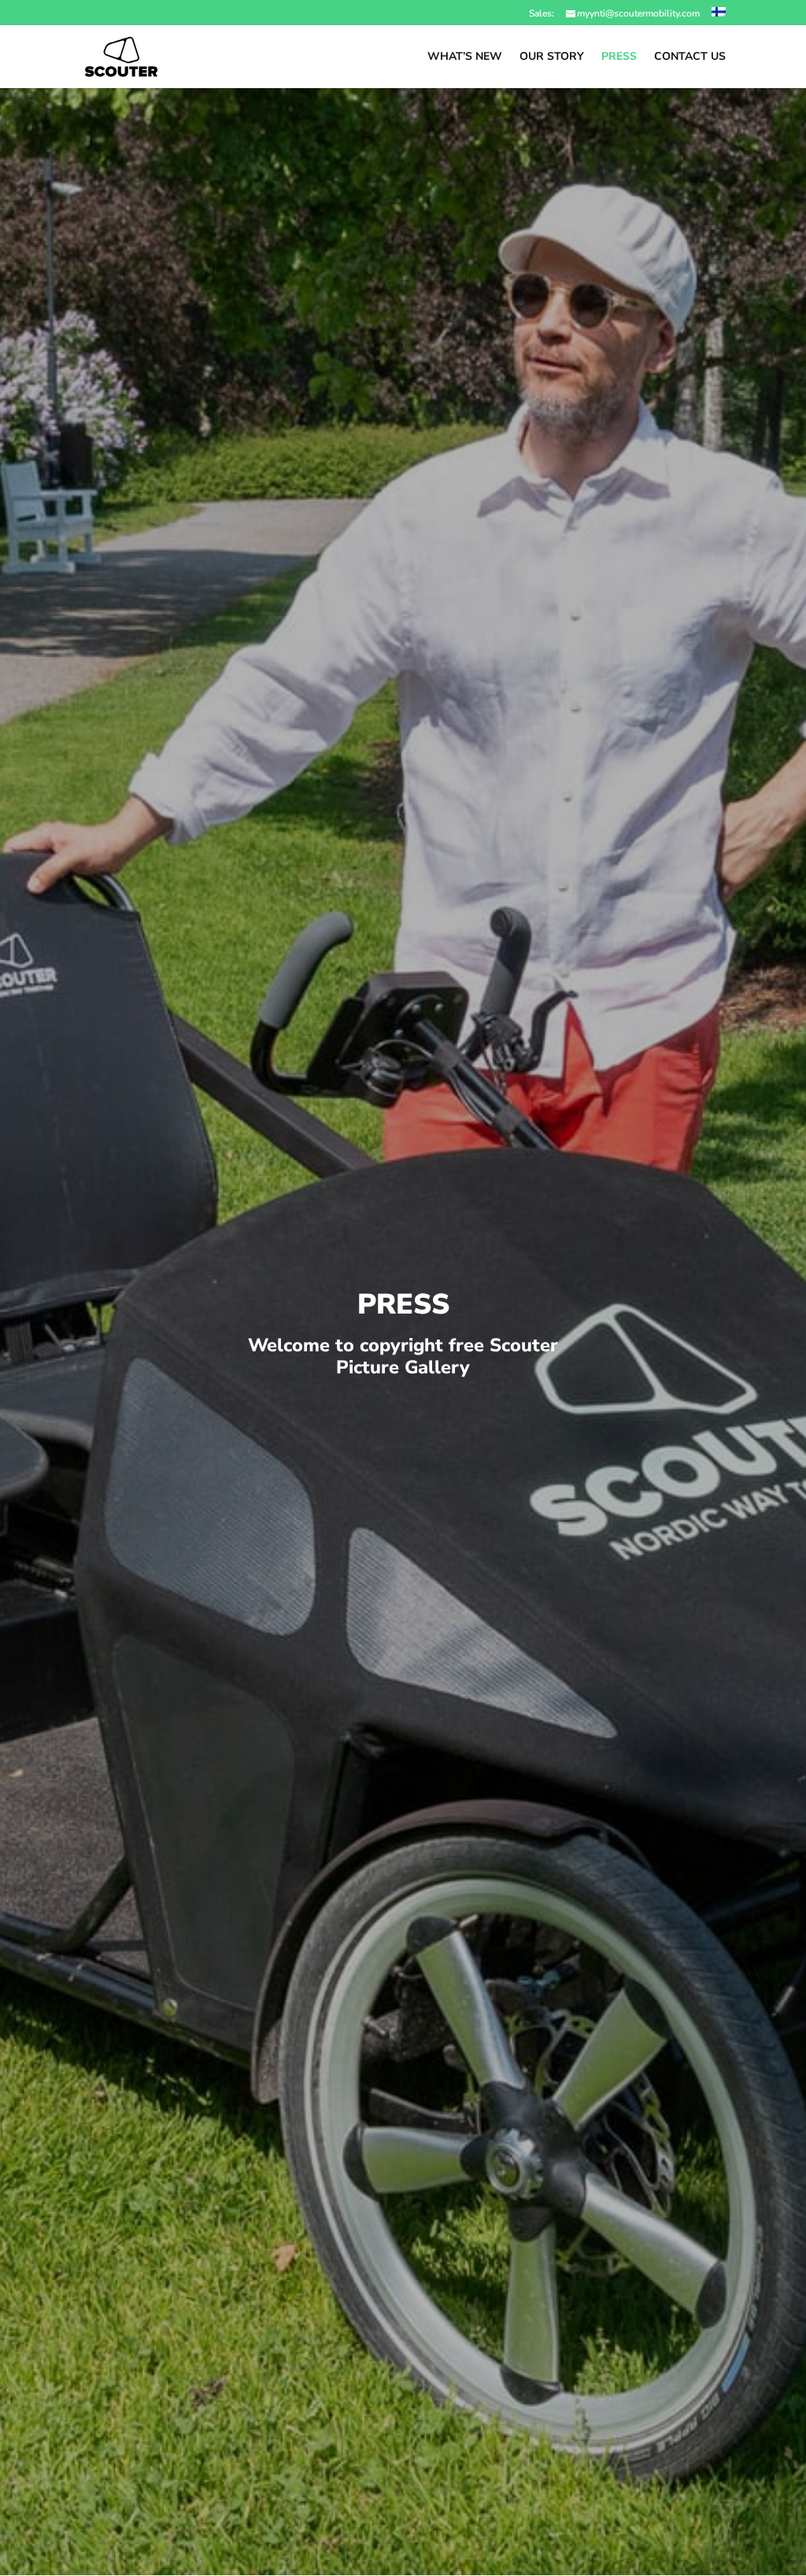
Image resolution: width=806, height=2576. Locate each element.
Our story (552, 57)
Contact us (690, 57)
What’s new (465, 57)
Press (619, 57)
